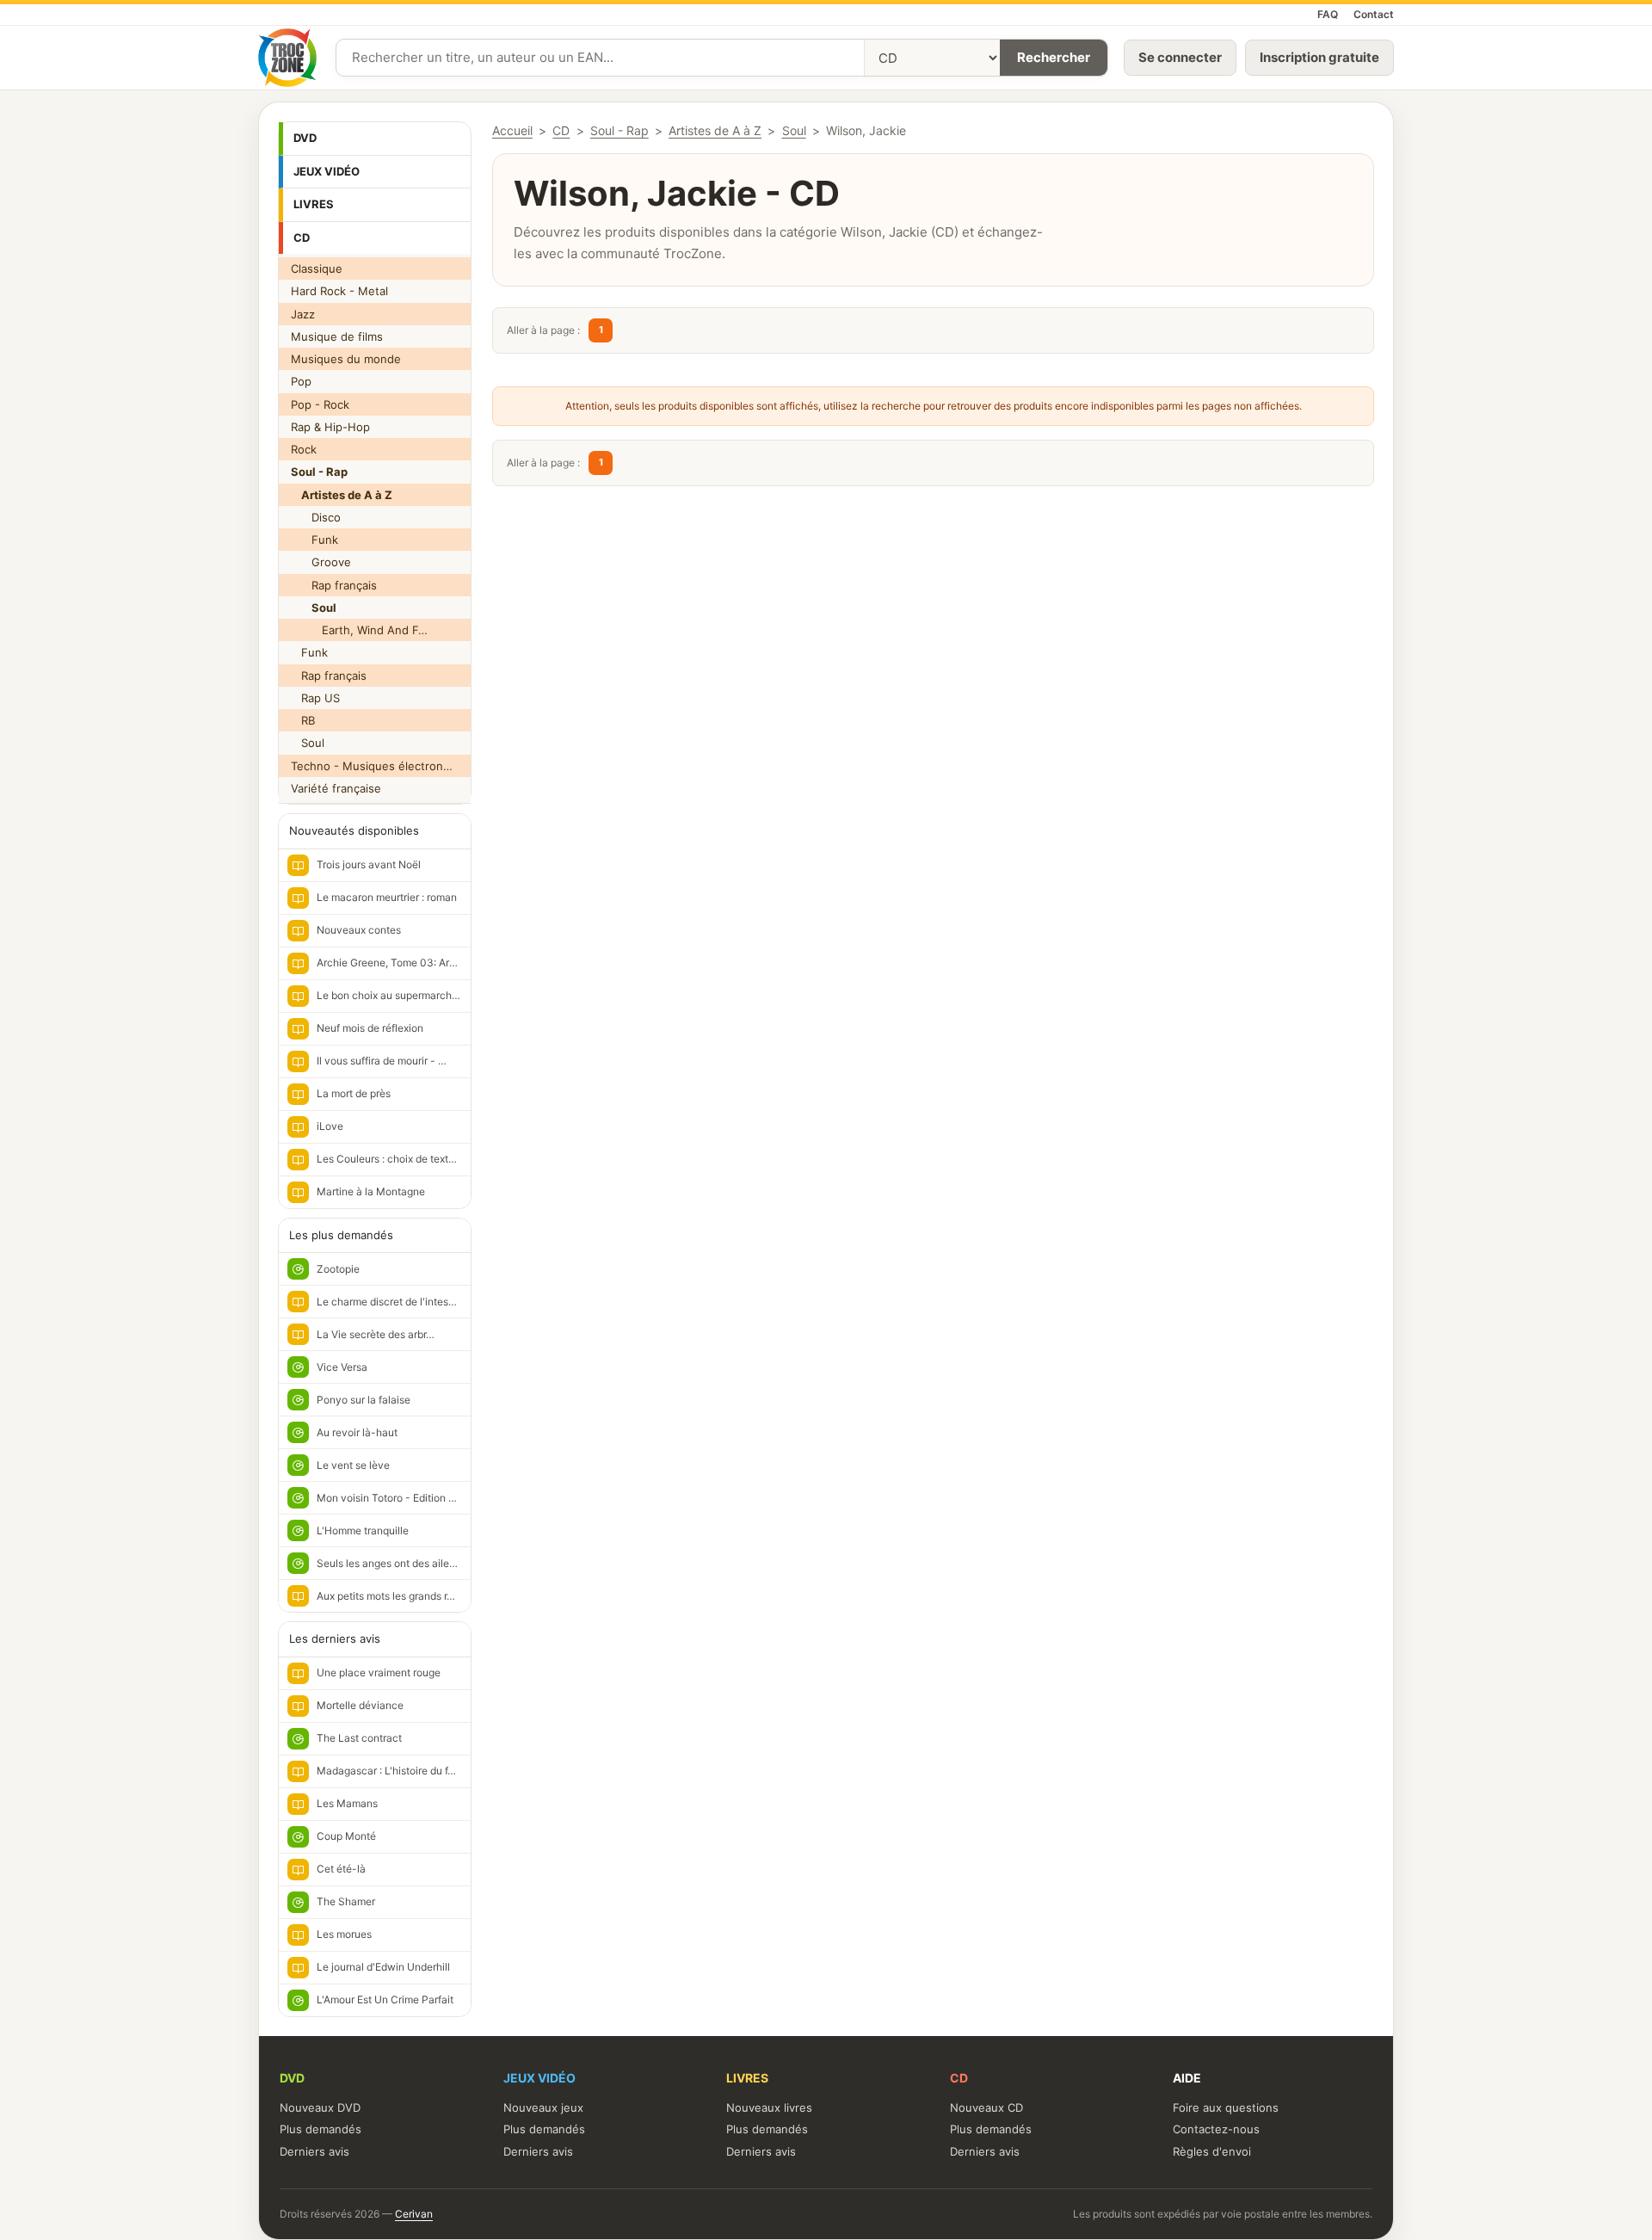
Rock (304, 449)
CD (302, 238)
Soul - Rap (619, 130)
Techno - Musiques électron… (372, 766)
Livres (314, 204)
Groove (321, 562)
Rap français (334, 585)
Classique (317, 268)
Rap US (315, 698)
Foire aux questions (1226, 2107)
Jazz (303, 314)
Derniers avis (314, 2151)
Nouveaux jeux (543, 2107)
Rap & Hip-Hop (330, 427)
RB (303, 720)
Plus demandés (321, 2129)
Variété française (336, 788)
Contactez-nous (1216, 2129)
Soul (308, 743)
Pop (301, 381)
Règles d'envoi (1212, 2151)
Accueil (512, 130)
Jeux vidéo (327, 171)
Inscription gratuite (1319, 57)
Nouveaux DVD (320, 2107)
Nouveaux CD (986, 2107)
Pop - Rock (320, 404)
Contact (1374, 14)
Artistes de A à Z (715, 130)
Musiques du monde (346, 359)
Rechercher (1054, 57)
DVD (305, 138)
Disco (316, 517)
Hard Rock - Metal (339, 291)
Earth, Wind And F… (359, 630)
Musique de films (337, 336)
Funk (314, 540)
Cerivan (414, 2214)
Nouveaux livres (769, 2107)
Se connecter (1180, 57)
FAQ (1328, 14)
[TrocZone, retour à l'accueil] (287, 58)
